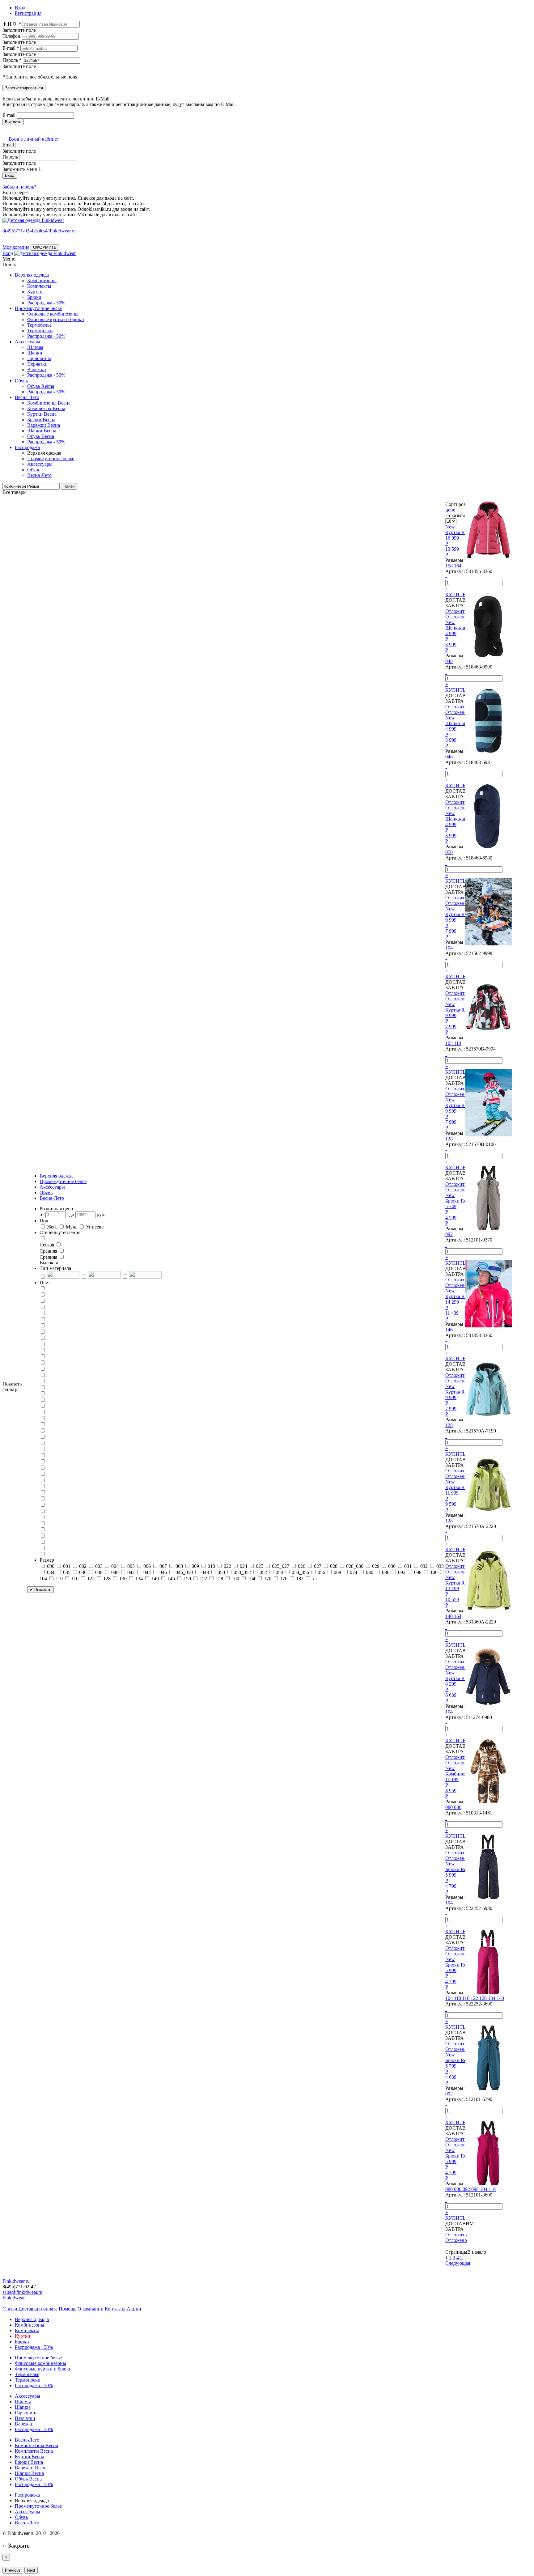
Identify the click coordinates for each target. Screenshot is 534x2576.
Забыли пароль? (19, 187)
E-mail (9, 115)
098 (418, 1572)
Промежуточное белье (38, 308)
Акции (134, 2309)
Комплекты (39, 286)
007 (163, 1566)
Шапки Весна (42, 431)
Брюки (34, 297)
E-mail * (11, 48)
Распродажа (27, 447)
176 (284, 1579)
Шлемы (35, 347)
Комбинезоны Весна (49, 403)
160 (235, 1579)
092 (402, 1572)
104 (43, 1579)
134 (139, 1579)
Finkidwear (14, 2298)
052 (263, 1572)
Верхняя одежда (32, 275)
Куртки (35, 292)
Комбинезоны (42, 280)
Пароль (10, 157)
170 (268, 1579)
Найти (69, 486)
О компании (91, 2309)
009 (195, 1566)
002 (83, 1566)
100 (434, 1572)
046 (163, 1572)
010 (211, 1566)
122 (91, 1579)
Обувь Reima (41, 386)
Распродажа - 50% (46, 303)
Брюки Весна (41, 420)
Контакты (115, 2309)
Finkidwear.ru (16, 2281)
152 (203, 1579)
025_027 (281, 1566)
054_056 (300, 1572)
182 (300, 1579)
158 (219, 1579)
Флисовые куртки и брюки (56, 319)
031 (408, 1566)
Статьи (10, 2309)
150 (187, 1579)
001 (67, 1566)
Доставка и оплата (38, 2309)
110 (59, 1579)
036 (83, 1572)
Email (8, 145)
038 (99, 1572)
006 (147, 1566)
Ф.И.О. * (12, 24)
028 (334, 1566)
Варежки (37, 369)
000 (51, 1566)
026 (302, 1566)
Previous (13, 2570)
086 (386, 1572)
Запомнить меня (20, 169)
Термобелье (39, 325)
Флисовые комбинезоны (53, 314)
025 (260, 1566)
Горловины (39, 358)
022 (227, 1566)
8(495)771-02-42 (19, 231)
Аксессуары (28, 342)
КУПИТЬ (455, 594)
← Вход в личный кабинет (31, 139)
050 (221, 1572)
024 (244, 1566)
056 (321, 1572)
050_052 (242, 1572)
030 (392, 1566)
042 (131, 1572)
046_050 (184, 1572)
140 (155, 1579)
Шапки (35, 353)
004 (115, 1566)
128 (107, 1579)
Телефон (11, 36)
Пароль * (12, 60)
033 (440, 1566)
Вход (8, 253)
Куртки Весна (42, 414)
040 (115, 1572)
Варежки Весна (44, 425)
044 (147, 1572)
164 (252, 1579)
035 (67, 1572)
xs (314, 1579)
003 (99, 1566)
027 (318, 1566)
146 (171, 1579)
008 (179, 1566)
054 (279, 1572)
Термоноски (40, 331)
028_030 (355, 1566)
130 (123, 1579)
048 (205, 1572)
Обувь (21, 381)
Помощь (68, 2309)
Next (31, 2570)
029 (376, 1566)
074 (354, 1572)
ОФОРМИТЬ (45, 247)
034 (51, 1572)
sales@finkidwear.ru (22, 2292)
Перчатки (37, 364)
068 (337, 1572)
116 (75, 1579)
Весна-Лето (27, 397)
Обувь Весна (41, 436)
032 (424, 1566)
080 (370, 1572)
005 (131, 1566)
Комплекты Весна (46, 408)
